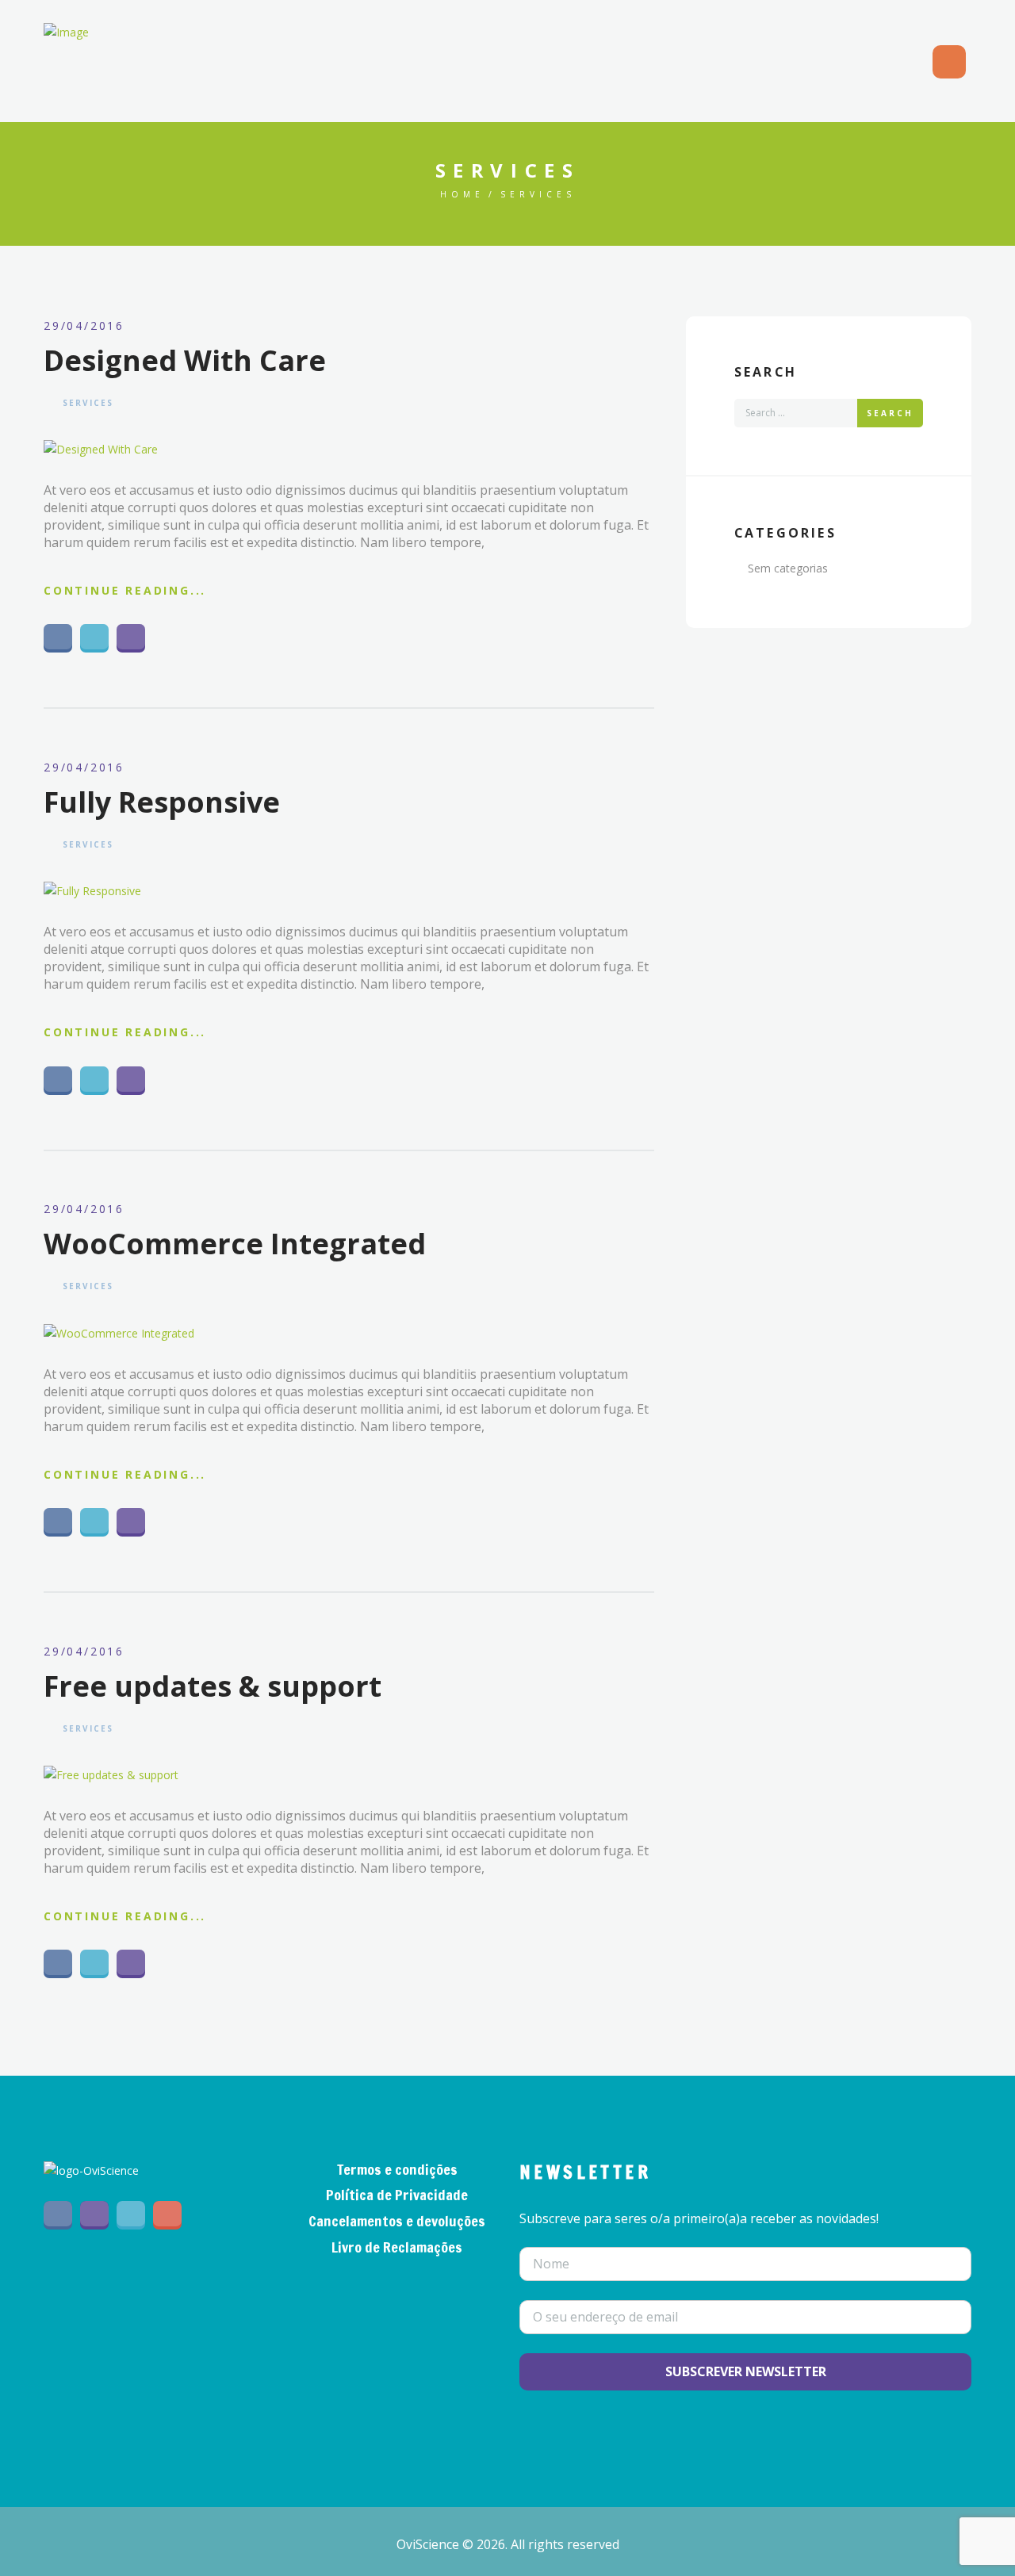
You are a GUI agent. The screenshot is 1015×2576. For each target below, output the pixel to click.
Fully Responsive (162, 802)
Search (890, 413)
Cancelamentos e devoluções (397, 2221)
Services (88, 403)
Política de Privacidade (397, 2195)
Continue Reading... (125, 590)
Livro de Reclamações (397, 2247)
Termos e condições (397, 2169)
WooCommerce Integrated (235, 1244)
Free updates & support (213, 1686)
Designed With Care (185, 360)
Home (462, 194)
